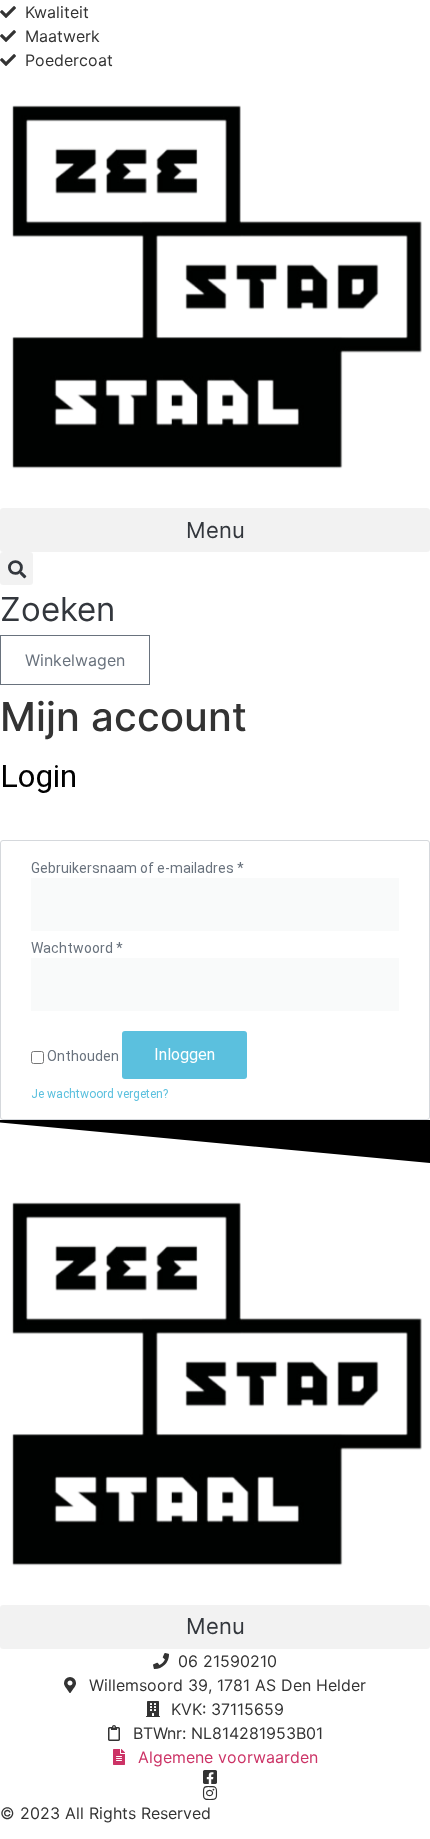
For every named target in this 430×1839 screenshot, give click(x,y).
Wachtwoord (77, 948)
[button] (215, 530)
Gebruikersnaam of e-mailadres (137, 868)
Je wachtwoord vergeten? (99, 1094)
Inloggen (184, 1054)
